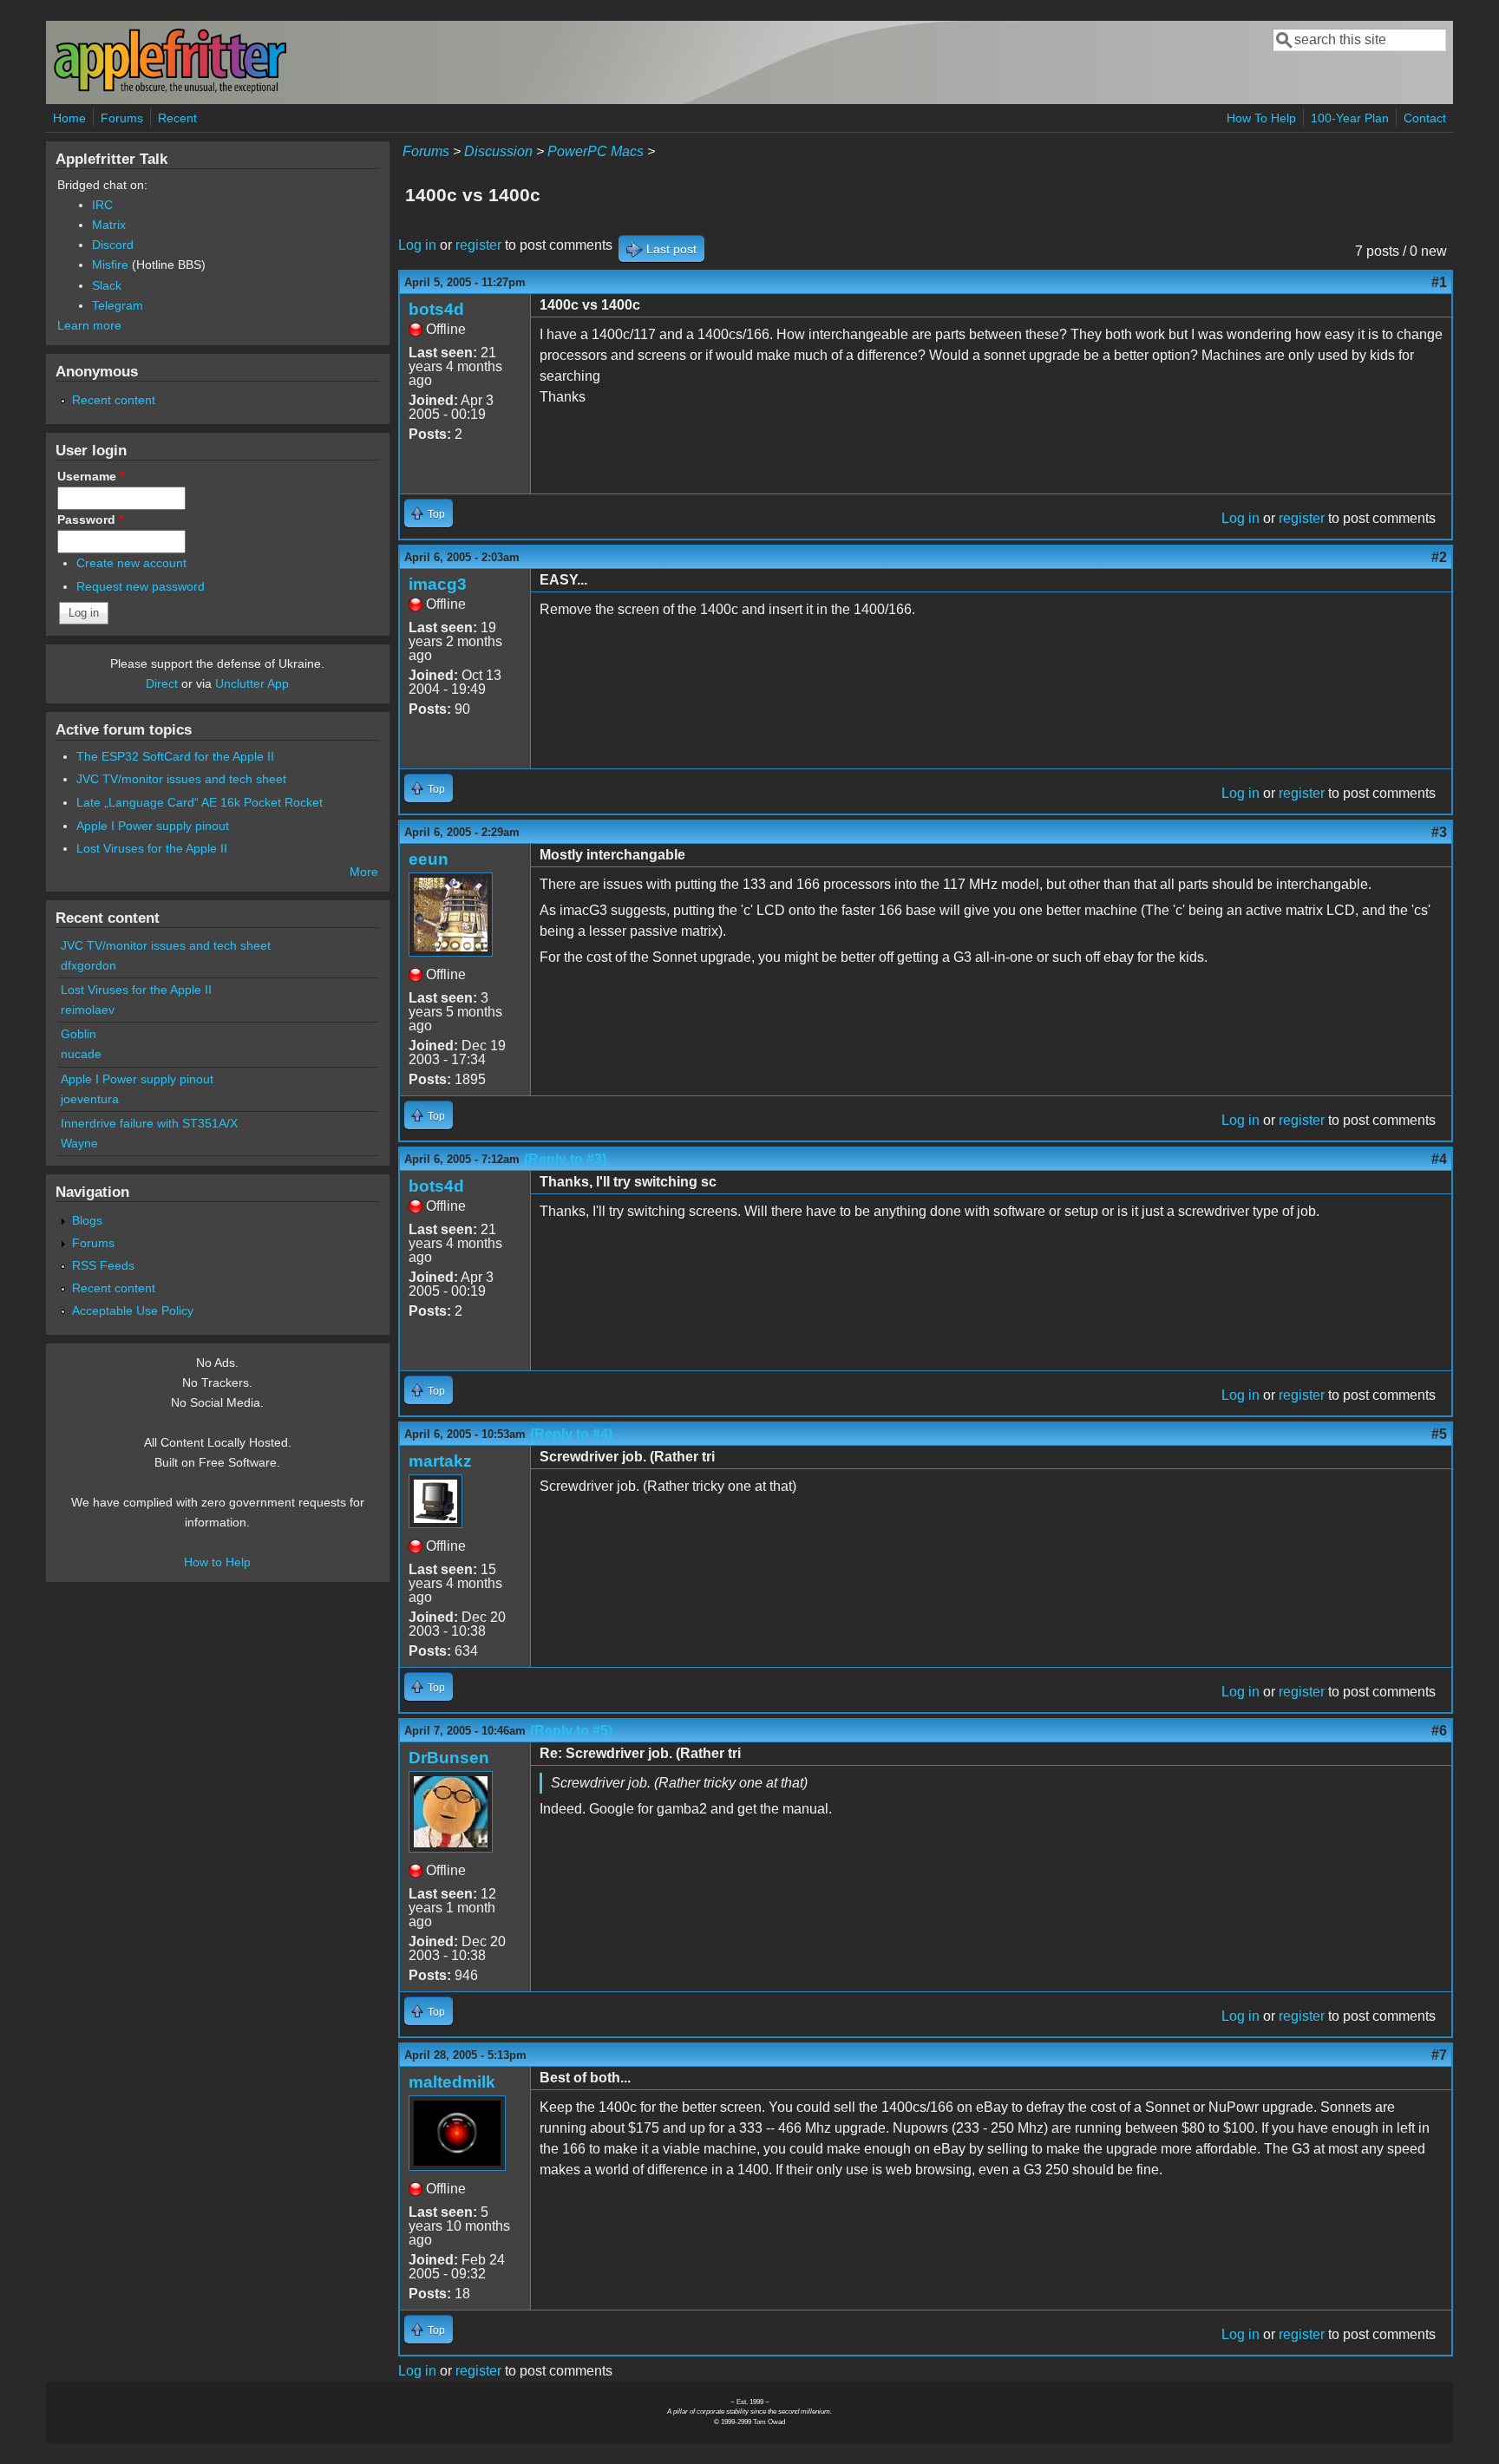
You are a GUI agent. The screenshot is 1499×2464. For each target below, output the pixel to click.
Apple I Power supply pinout (153, 826)
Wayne (79, 1143)
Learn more (89, 325)
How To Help (1261, 118)
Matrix (109, 225)
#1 (1439, 282)
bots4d (436, 309)
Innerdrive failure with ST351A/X (149, 1123)
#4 (1439, 1159)
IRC (102, 205)
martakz (440, 1461)
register (478, 245)
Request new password (141, 586)
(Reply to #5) (571, 1731)
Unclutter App (252, 683)
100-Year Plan (1350, 118)
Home (69, 118)
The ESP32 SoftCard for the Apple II (175, 756)
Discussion (498, 151)
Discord (113, 245)
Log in (417, 245)
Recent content (114, 400)
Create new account (131, 563)
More (364, 872)
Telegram (118, 305)
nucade (81, 1054)
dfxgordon (88, 965)
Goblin (79, 1034)
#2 (1439, 557)
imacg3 (438, 584)
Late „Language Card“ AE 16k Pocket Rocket (200, 802)
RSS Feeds (103, 1265)
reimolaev (88, 1010)
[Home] (170, 90)
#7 (1439, 2055)
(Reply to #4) (571, 1434)
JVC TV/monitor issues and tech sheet (181, 779)
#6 (1439, 1731)
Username (91, 476)
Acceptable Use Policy (133, 1310)
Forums (122, 118)
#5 (1439, 1434)
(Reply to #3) (565, 1159)
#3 (1439, 832)
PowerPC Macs (596, 151)
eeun (429, 859)
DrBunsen (449, 1758)
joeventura (90, 1099)
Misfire (110, 265)
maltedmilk (452, 2082)
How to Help (217, 1562)
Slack (107, 285)
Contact (1425, 118)
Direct (162, 683)
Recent (177, 118)
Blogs (87, 1220)
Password (90, 520)
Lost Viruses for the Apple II (152, 848)
